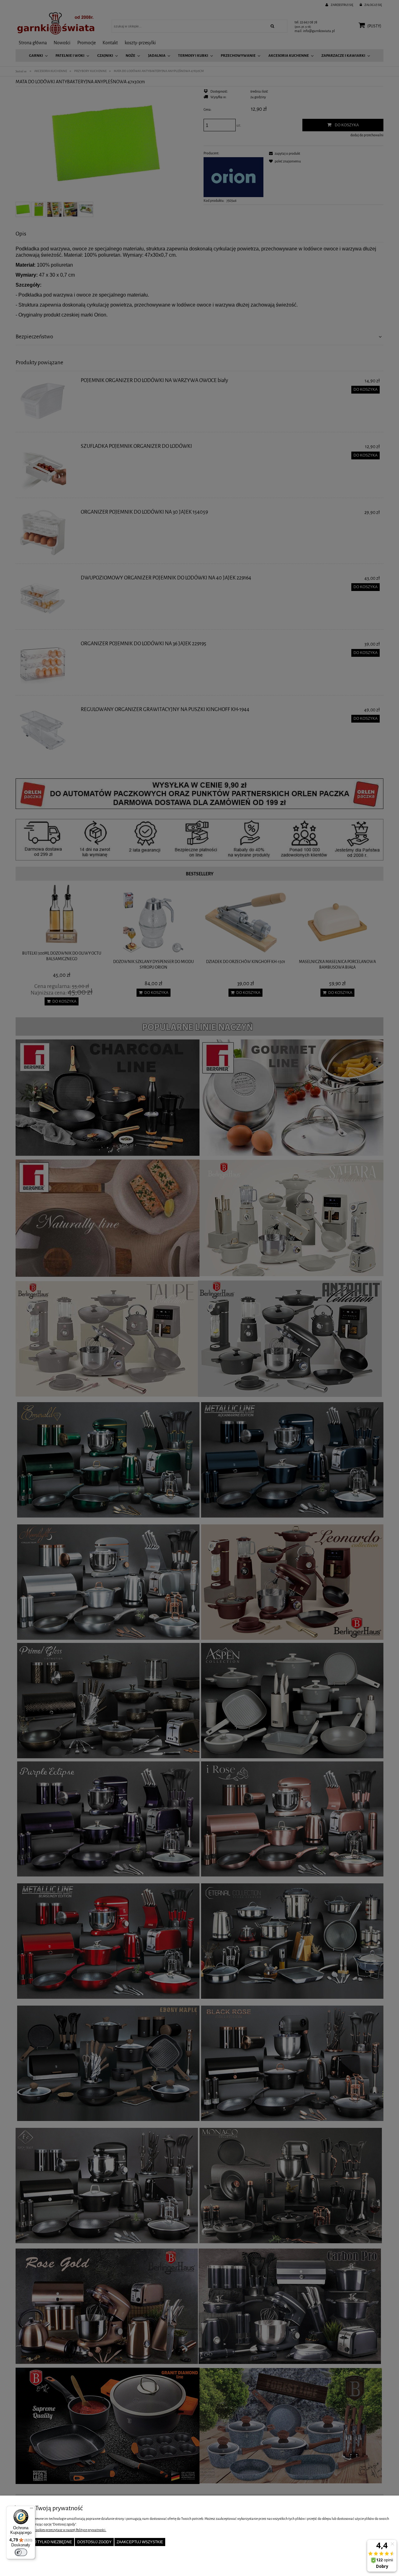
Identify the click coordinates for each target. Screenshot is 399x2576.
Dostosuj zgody (94, 2542)
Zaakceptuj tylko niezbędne (42, 2542)
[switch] (21, 2552)
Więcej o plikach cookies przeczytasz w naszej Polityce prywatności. (58, 2530)
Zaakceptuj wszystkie (140, 2542)
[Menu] (31, 2510)
